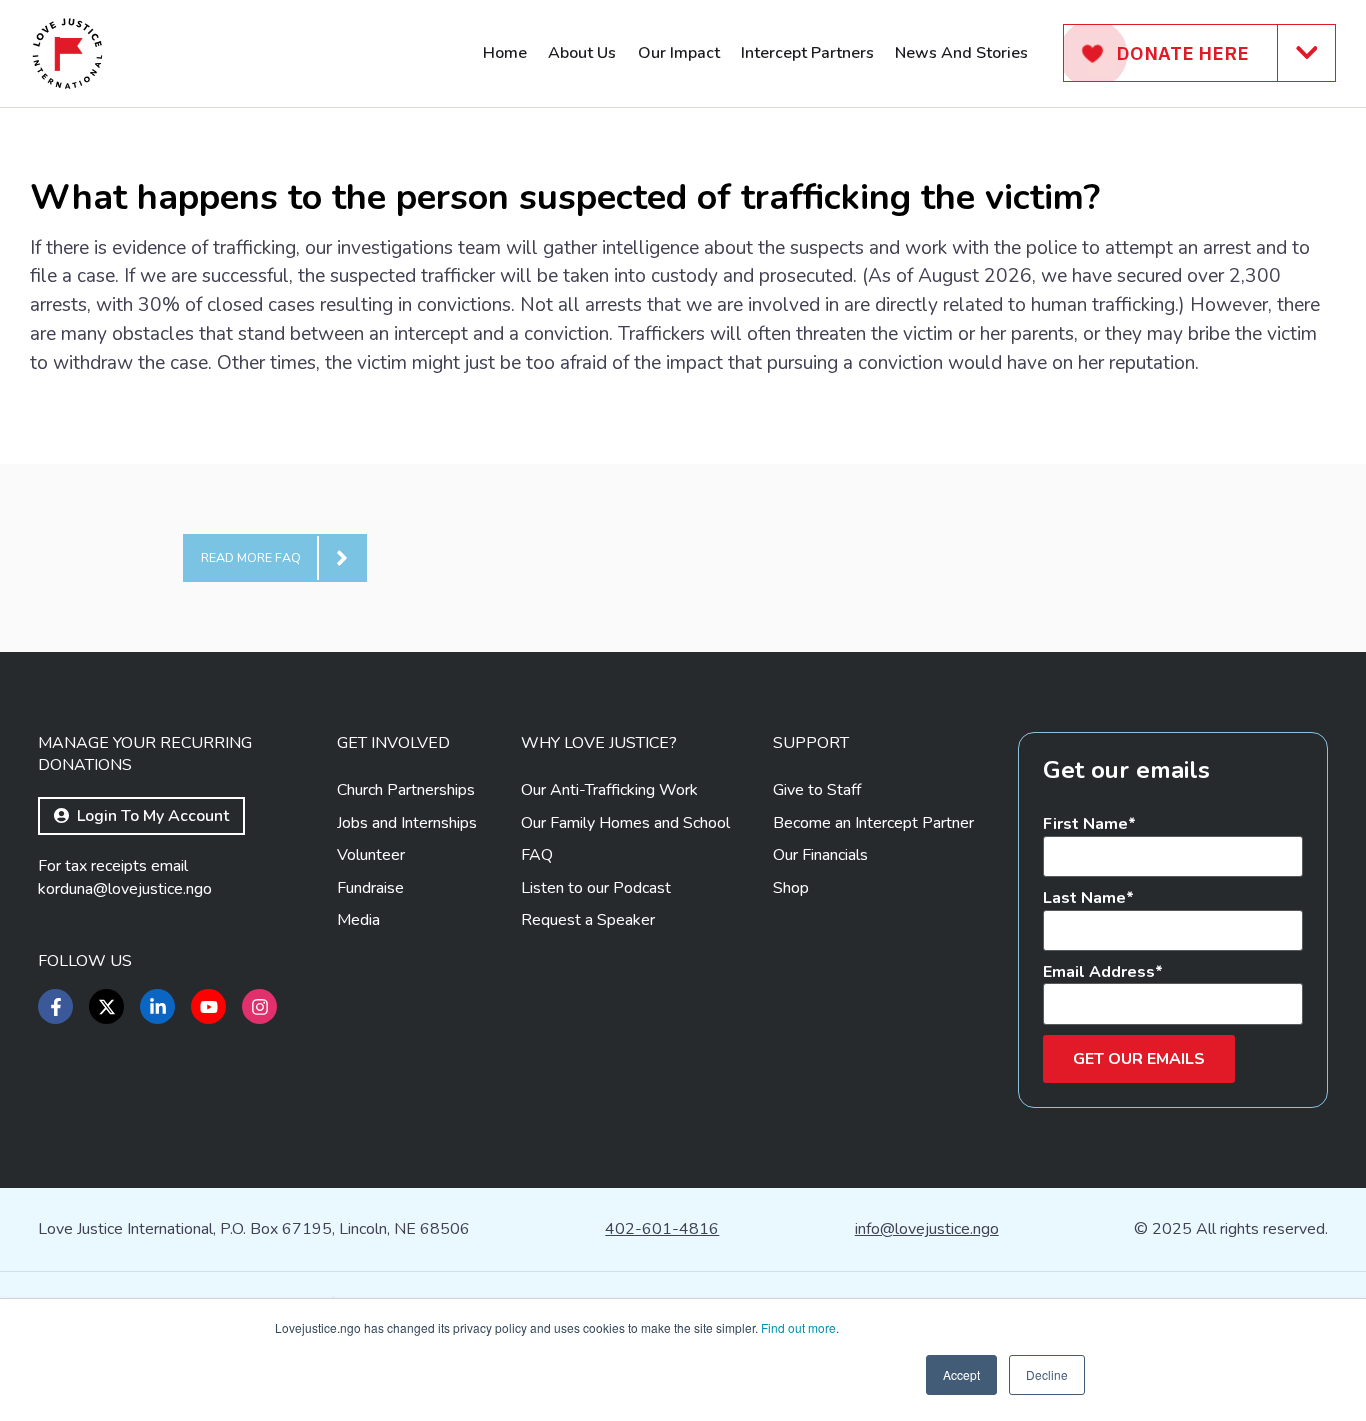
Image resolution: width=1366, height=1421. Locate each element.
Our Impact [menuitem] (679, 53)
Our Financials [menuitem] (820, 855)
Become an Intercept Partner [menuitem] (873, 823)
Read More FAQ (251, 557)
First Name (1085, 824)
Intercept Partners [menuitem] (807, 53)
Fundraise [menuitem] (370, 888)
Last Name (1084, 898)
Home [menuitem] (505, 53)
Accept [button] (961, 1374)
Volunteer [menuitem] (371, 855)
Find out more (798, 1327)
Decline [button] (1047, 1374)
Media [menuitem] (358, 920)
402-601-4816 (662, 1229)
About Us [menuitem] (582, 53)
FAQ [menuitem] (537, 855)
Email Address (1099, 972)
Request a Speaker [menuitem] (588, 920)
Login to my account (153, 816)
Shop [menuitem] (791, 888)
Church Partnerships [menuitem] (406, 790)
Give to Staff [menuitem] (817, 790)
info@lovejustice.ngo (927, 1229)
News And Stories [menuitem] (961, 53)
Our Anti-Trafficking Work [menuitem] (609, 790)
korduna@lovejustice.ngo (125, 889)
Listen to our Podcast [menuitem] (596, 888)
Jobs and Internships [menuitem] (407, 823)
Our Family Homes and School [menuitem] (625, 823)
